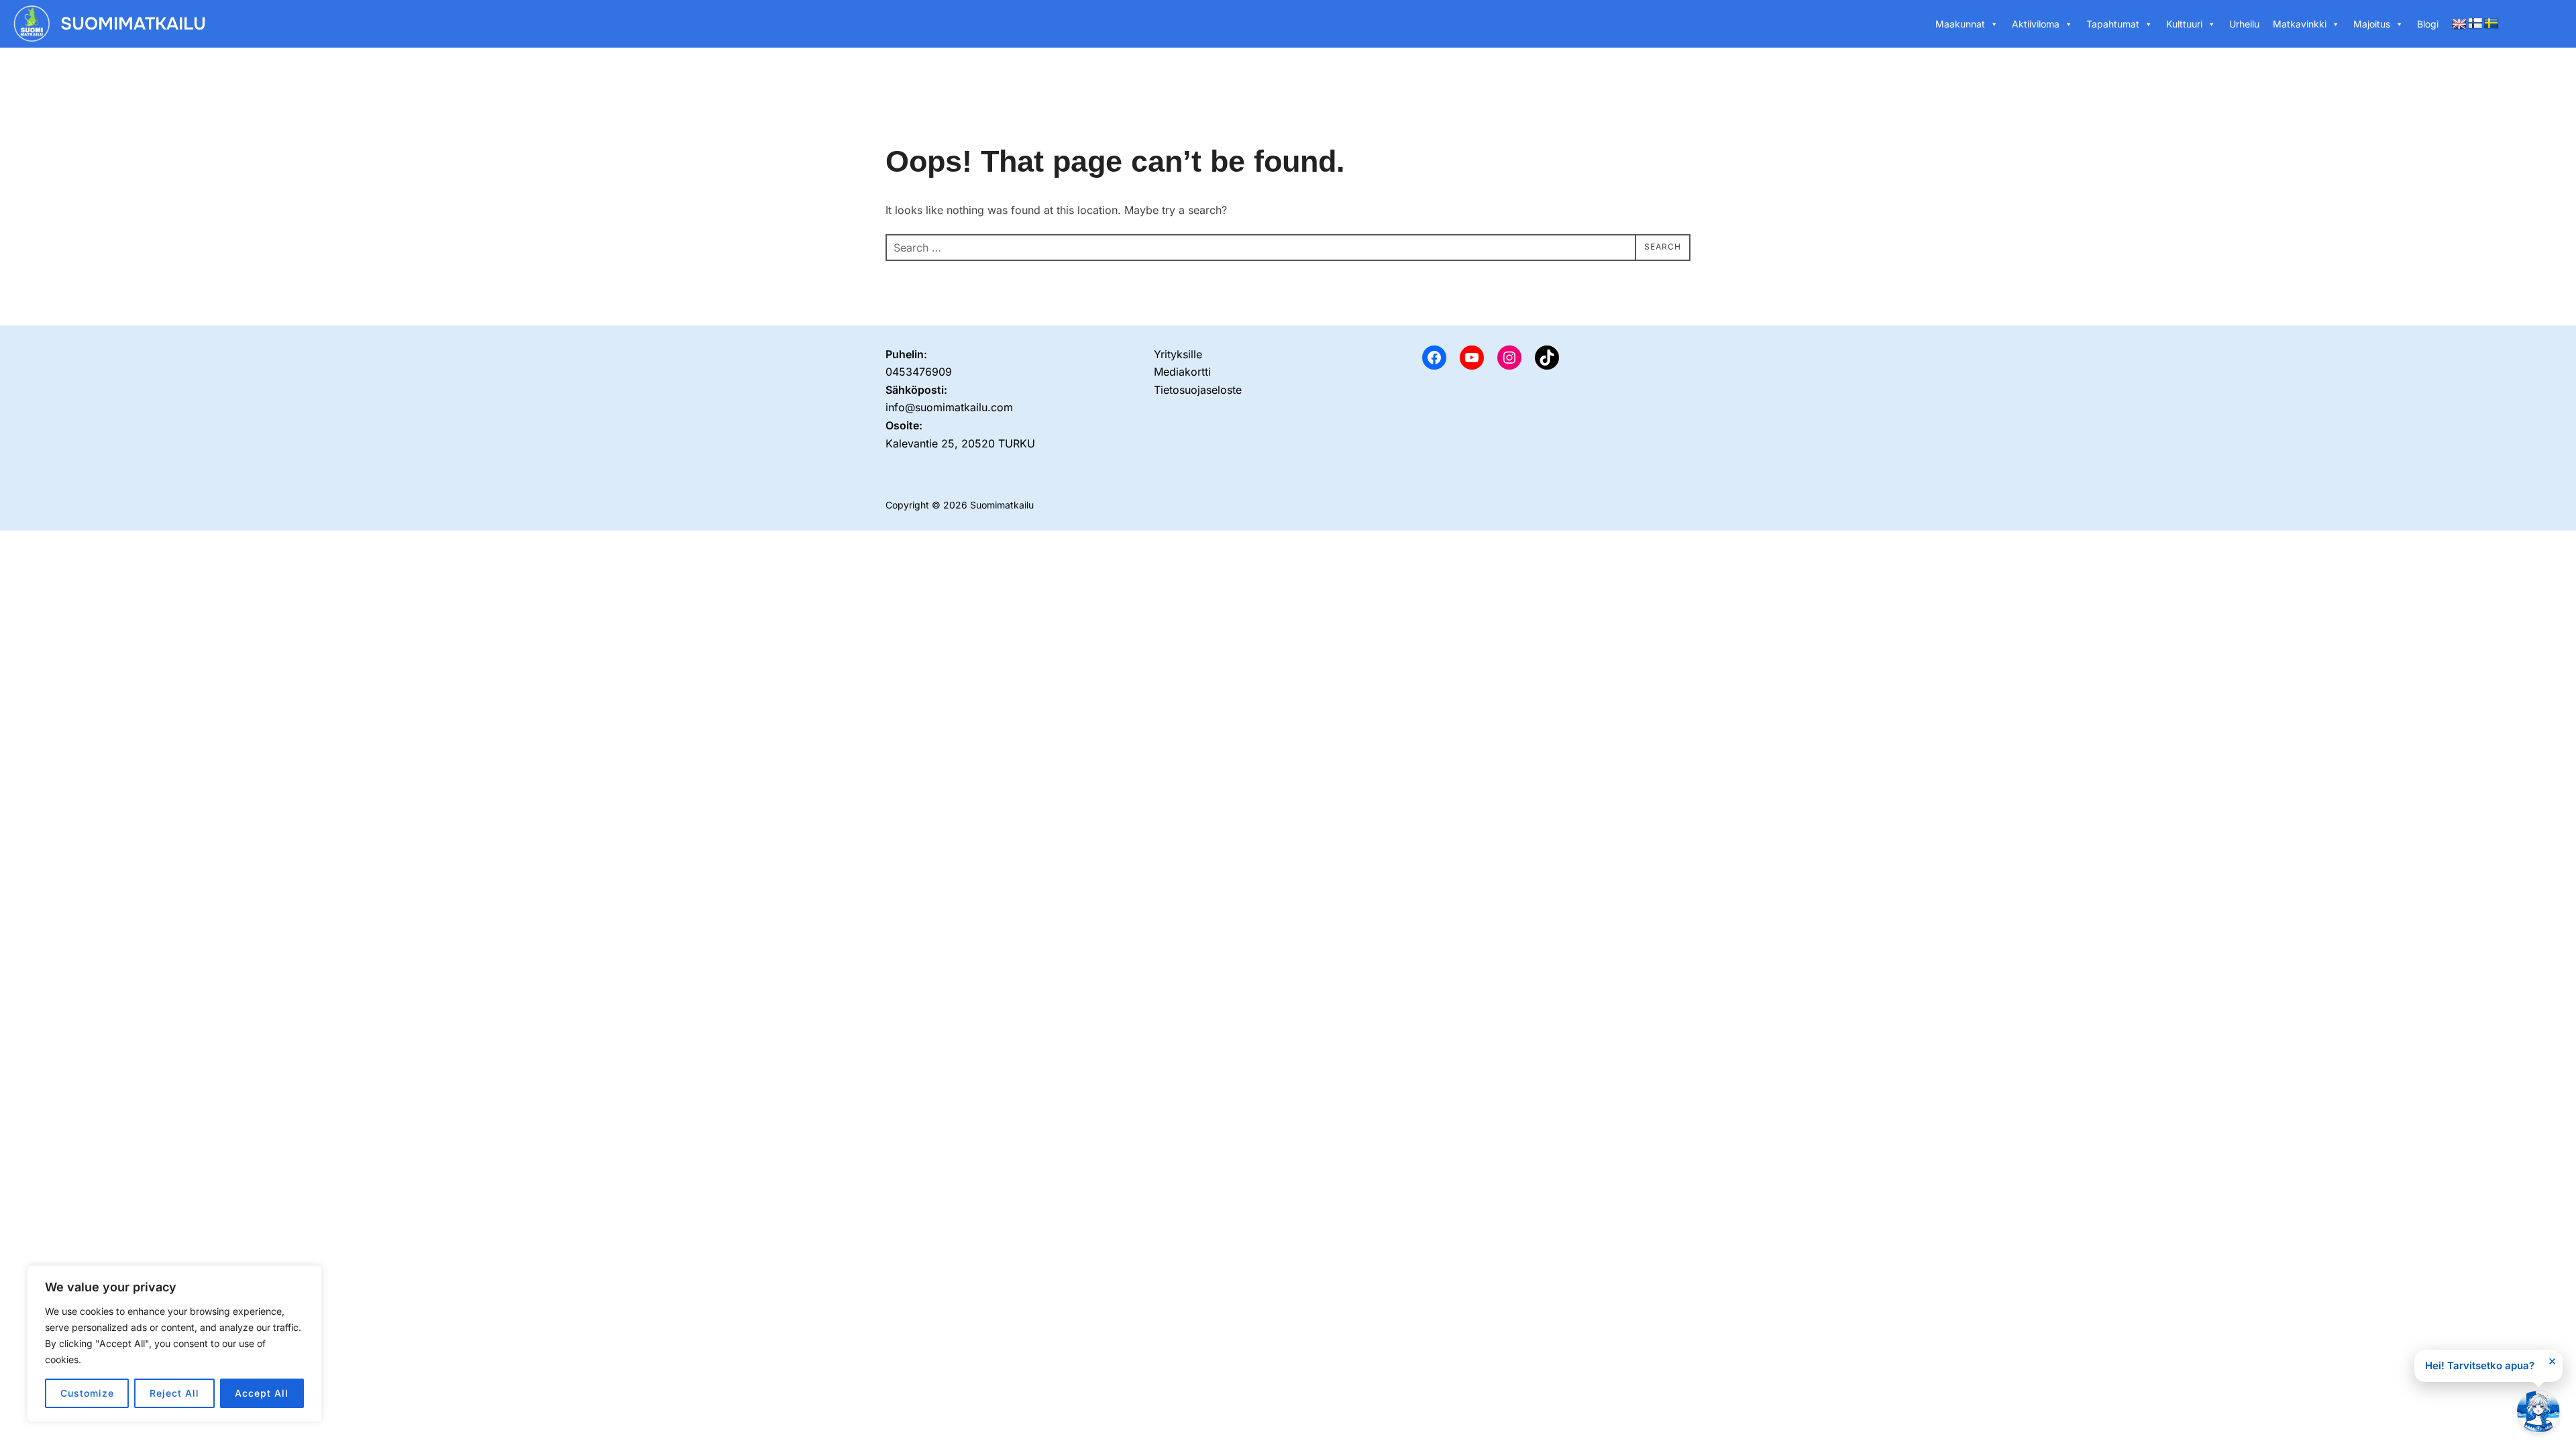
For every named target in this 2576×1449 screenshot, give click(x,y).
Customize (87, 1393)
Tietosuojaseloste (1198, 390)
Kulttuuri (2184, 24)
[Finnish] (2475, 24)
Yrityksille (1178, 354)
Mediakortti (1182, 372)
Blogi (2428, 24)
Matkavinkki (2300, 24)
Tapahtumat (2113, 24)
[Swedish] (2491, 24)
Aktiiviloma (2036, 24)
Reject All (174, 1393)
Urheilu (2244, 24)
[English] (2459, 24)
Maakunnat (1960, 24)
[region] (174, 1344)
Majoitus (2372, 24)
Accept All (262, 1393)
